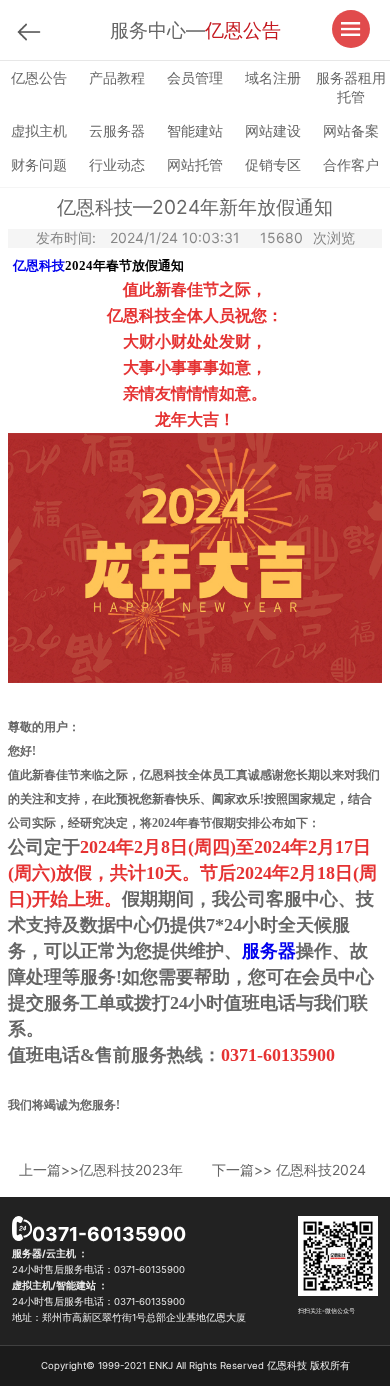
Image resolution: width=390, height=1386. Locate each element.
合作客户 (351, 164)
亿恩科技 (39, 266)
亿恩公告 (39, 77)
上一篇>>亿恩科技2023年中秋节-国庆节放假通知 (101, 1170)
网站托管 (195, 164)
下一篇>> (289, 1170)
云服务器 (117, 130)
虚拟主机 (39, 130)
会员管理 (195, 77)
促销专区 (273, 164)
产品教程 (117, 77)
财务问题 (39, 164)
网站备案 (351, 130)
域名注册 (273, 77)
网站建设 (273, 130)
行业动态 (117, 164)
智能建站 (195, 130)
